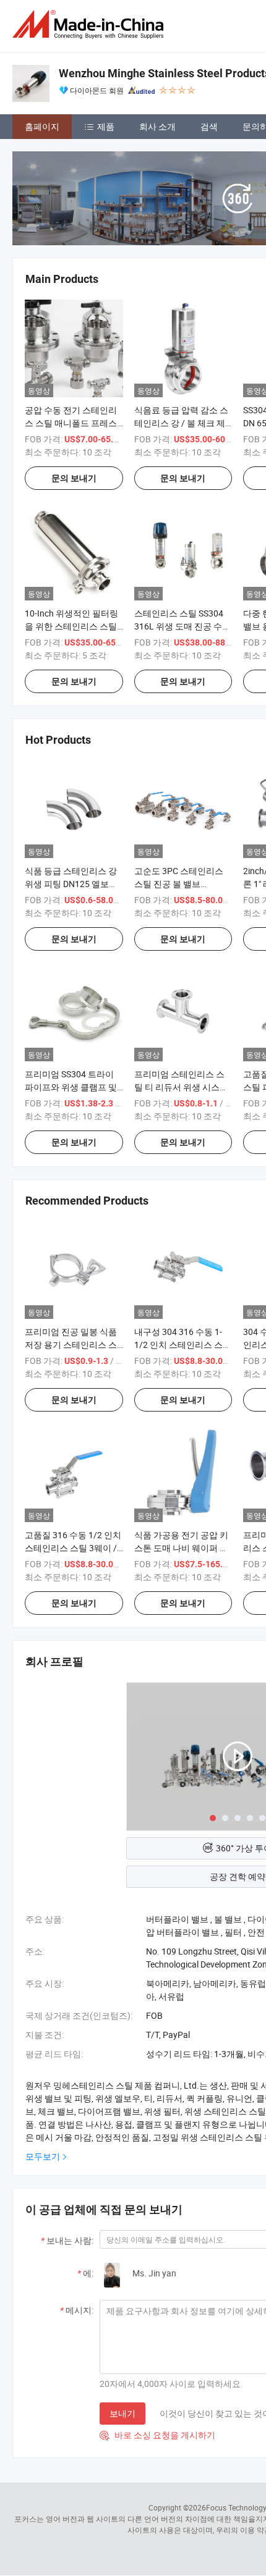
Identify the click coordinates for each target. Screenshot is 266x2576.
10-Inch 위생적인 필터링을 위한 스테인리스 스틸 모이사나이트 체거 (71, 626)
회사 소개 (157, 126)
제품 (106, 126)
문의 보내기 (74, 478)
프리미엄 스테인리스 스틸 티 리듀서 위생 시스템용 (181, 1087)
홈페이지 (42, 126)
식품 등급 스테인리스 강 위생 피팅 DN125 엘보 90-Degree (71, 884)
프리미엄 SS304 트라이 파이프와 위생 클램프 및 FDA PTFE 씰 (71, 1087)
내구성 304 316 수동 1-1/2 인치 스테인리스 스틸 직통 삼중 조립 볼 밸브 (183, 1345)
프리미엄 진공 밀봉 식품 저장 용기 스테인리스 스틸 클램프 (71, 1345)
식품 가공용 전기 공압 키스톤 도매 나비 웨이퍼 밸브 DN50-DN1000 (181, 1548)
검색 (209, 126)
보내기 (122, 2413)
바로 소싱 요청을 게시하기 (157, 2435)
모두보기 (43, 2156)
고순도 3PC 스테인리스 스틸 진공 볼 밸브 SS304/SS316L (179, 884)
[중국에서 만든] (90, 24)
